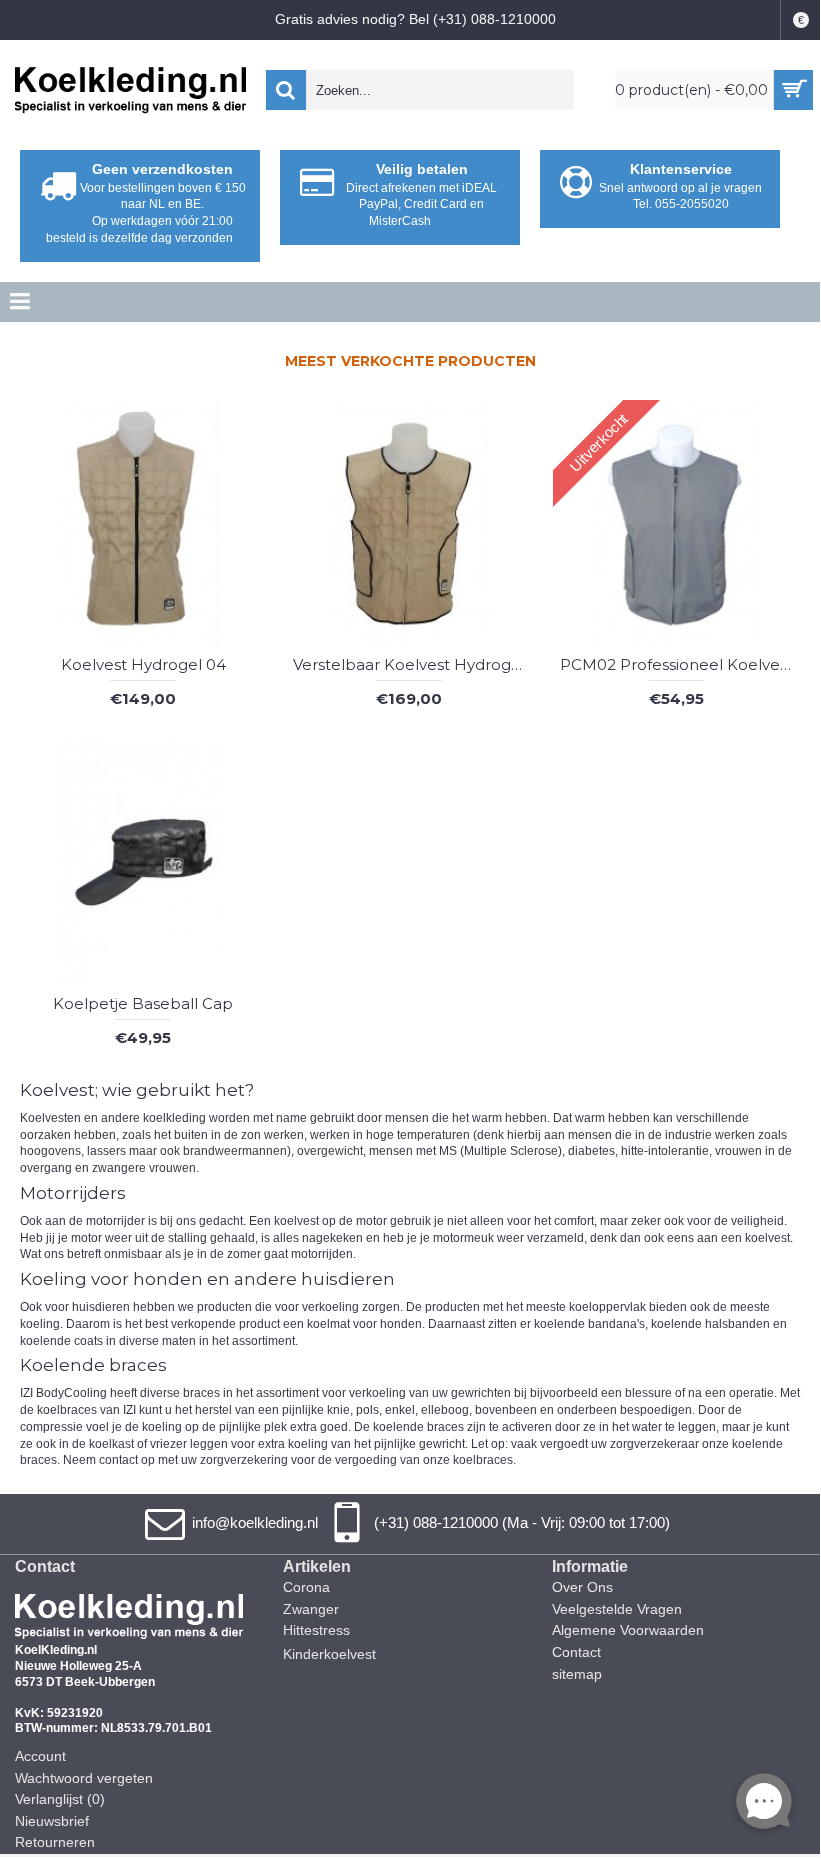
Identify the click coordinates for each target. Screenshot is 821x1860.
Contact (576, 1652)
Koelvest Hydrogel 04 (143, 664)
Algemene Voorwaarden (628, 1630)
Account (40, 1756)
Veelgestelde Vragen (617, 1609)
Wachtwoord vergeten (84, 1778)
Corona (306, 1587)
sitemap (577, 1674)
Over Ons (582, 1587)
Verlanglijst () (60, 1799)
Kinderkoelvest (329, 1654)
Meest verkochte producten (410, 361)
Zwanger (311, 1609)
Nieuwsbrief (52, 1821)
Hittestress (316, 1630)
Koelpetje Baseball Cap (143, 1003)
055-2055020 (692, 204)
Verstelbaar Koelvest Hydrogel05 (413, 664)
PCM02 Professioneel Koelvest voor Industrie (680, 664)
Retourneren (55, 1842)
